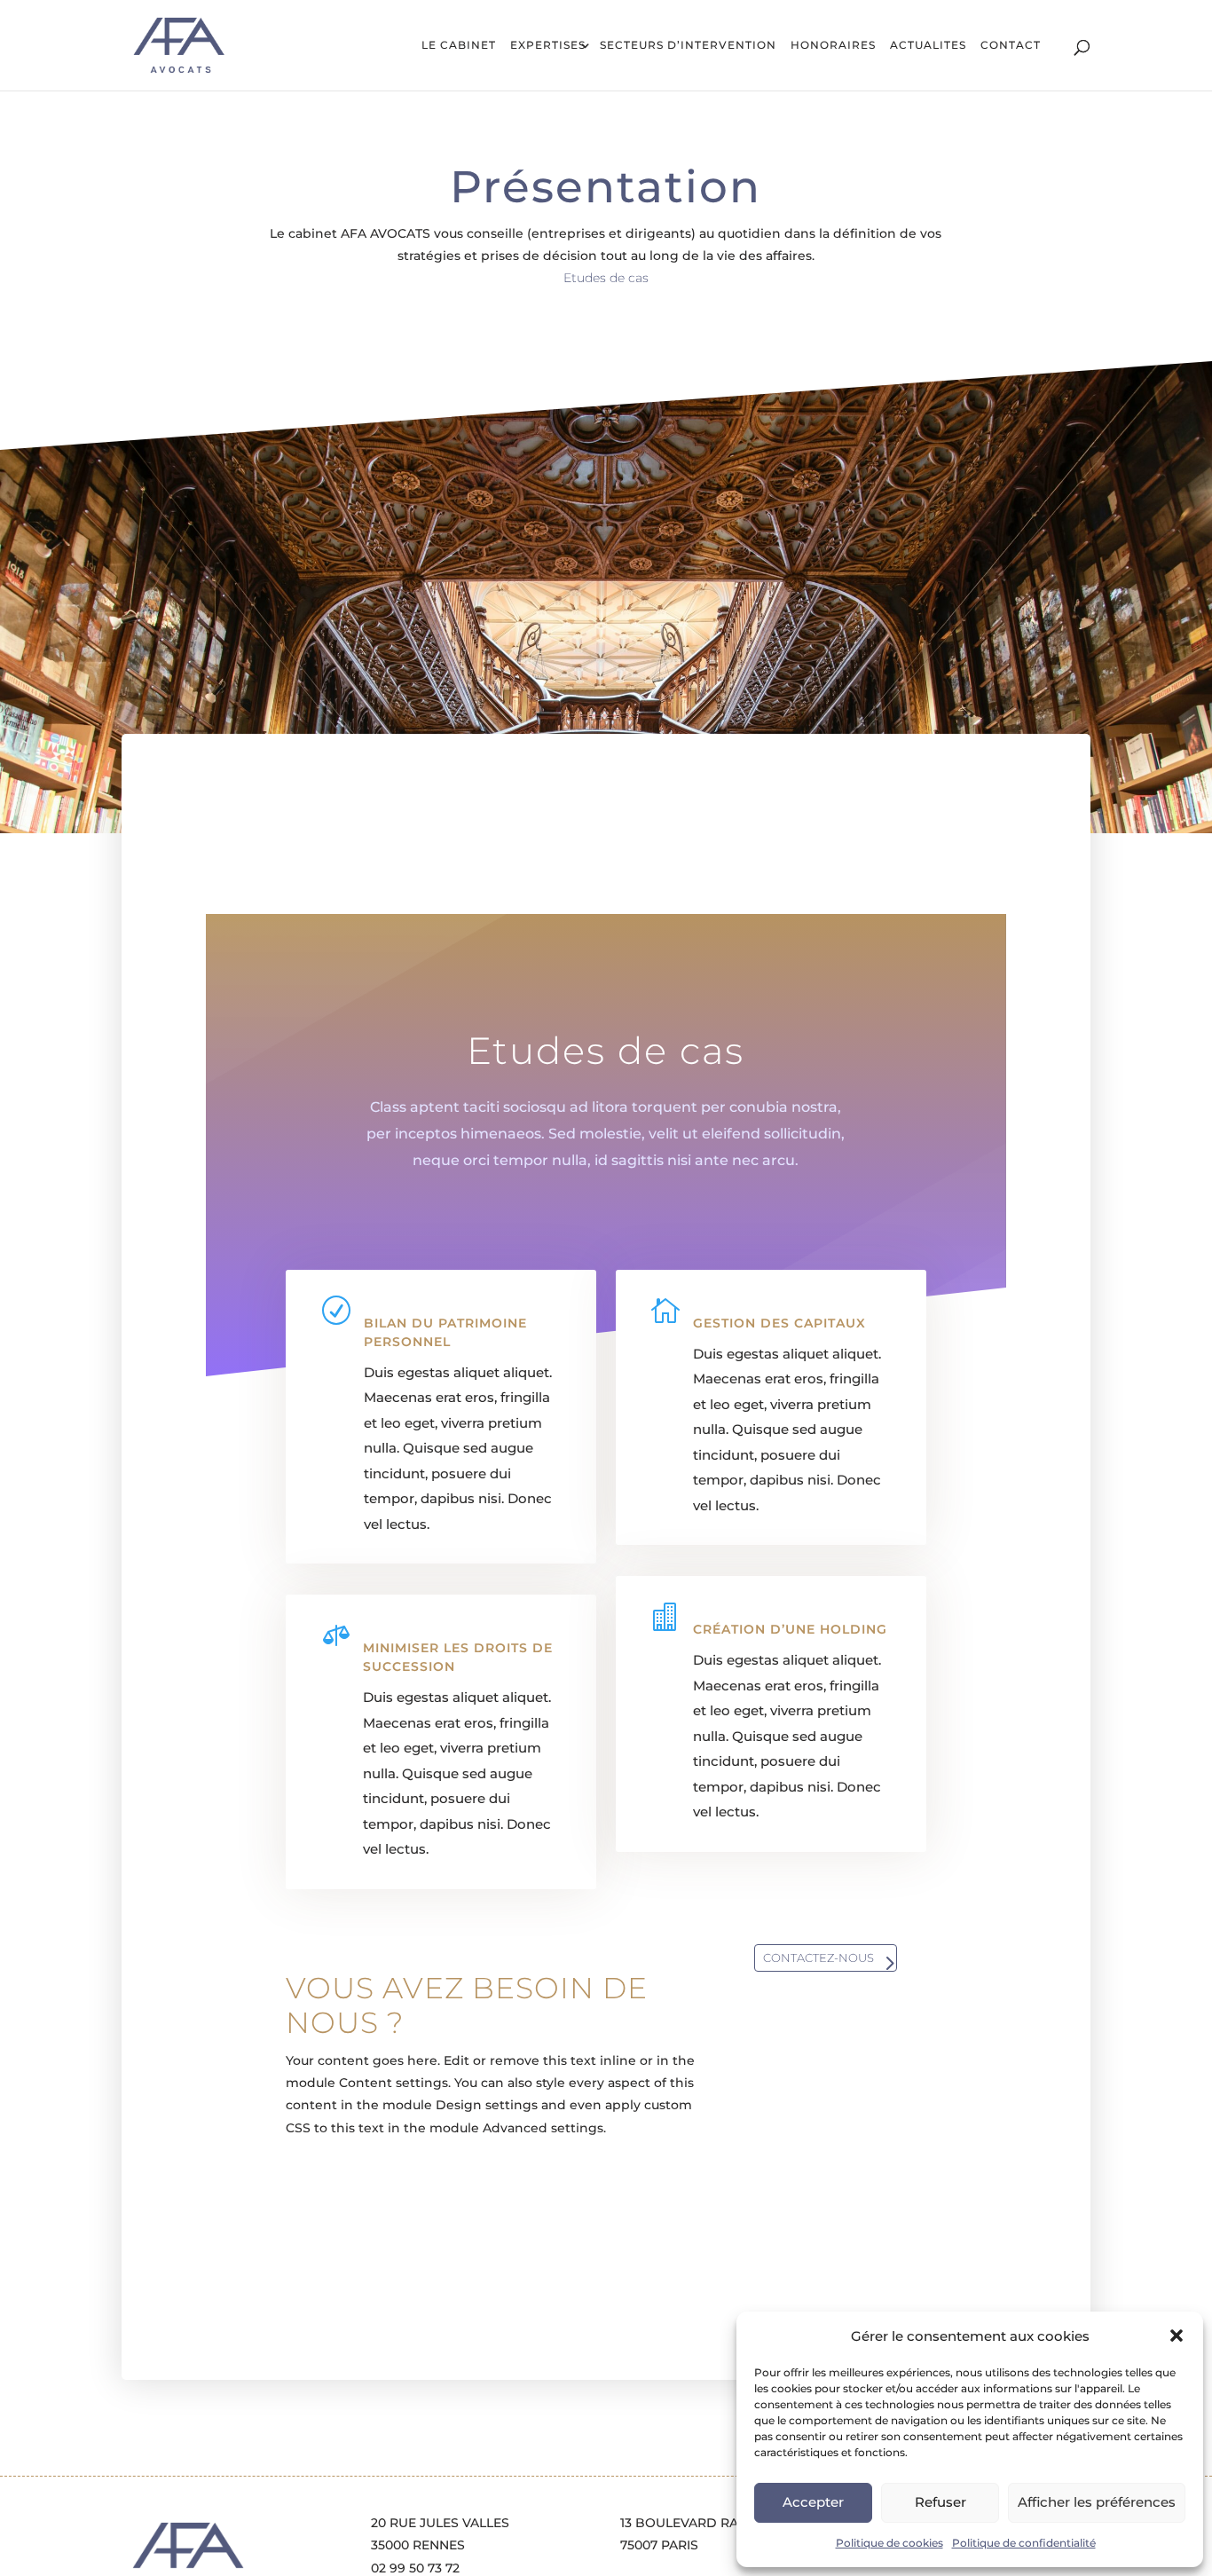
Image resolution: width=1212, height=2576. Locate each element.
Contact (1011, 46)
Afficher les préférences (1097, 2502)
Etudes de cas (606, 278)
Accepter (813, 2502)
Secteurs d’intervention (688, 46)
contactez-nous (818, 1958)
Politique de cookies (889, 2543)
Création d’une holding (790, 1629)
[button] (1177, 2336)
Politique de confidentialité (1024, 2543)
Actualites (928, 46)
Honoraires (833, 46)
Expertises (548, 46)
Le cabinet (459, 46)
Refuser (940, 2502)
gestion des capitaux (779, 1323)
